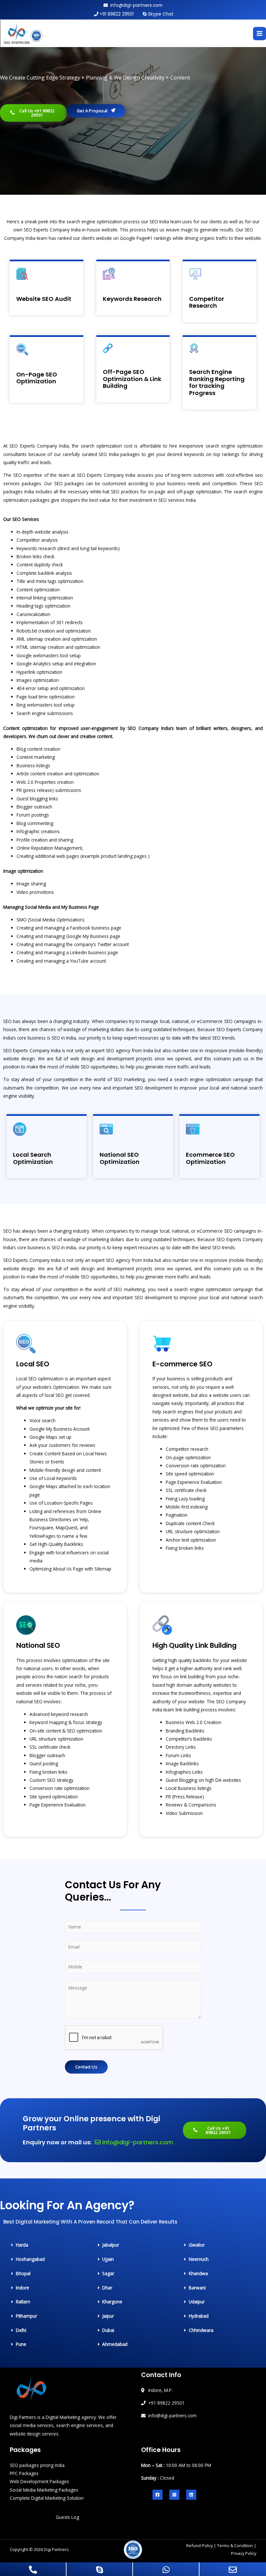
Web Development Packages (39, 2481)
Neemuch (199, 2259)
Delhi (21, 2330)
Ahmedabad (115, 2344)
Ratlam (23, 2302)
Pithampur (26, 2316)
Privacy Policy (244, 2553)
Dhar (107, 2288)
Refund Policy (199, 2545)
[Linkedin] (191, 2495)
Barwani (197, 2288)
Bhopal (23, 2273)
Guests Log (67, 2517)
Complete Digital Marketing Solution (47, 2498)
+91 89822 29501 (117, 14)
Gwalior (197, 2245)
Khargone (112, 2302)
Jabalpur (111, 2245)
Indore (23, 2288)
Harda (22, 2245)
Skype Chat (161, 14)
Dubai (108, 2330)
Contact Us (86, 2067)
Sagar (108, 2273)
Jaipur (108, 2316)
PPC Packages (24, 2473)
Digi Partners (56, 2549)
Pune (21, 2344)
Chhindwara (201, 2330)
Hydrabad (199, 2316)
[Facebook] (157, 2495)
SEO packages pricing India (37, 2465)
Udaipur (197, 2302)
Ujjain (108, 2259)
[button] (28, 2245)
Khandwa (198, 2273)
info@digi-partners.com (136, 5)
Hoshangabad (30, 2259)
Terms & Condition (235, 2545)
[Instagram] (174, 2495)
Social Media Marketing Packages (44, 2490)
